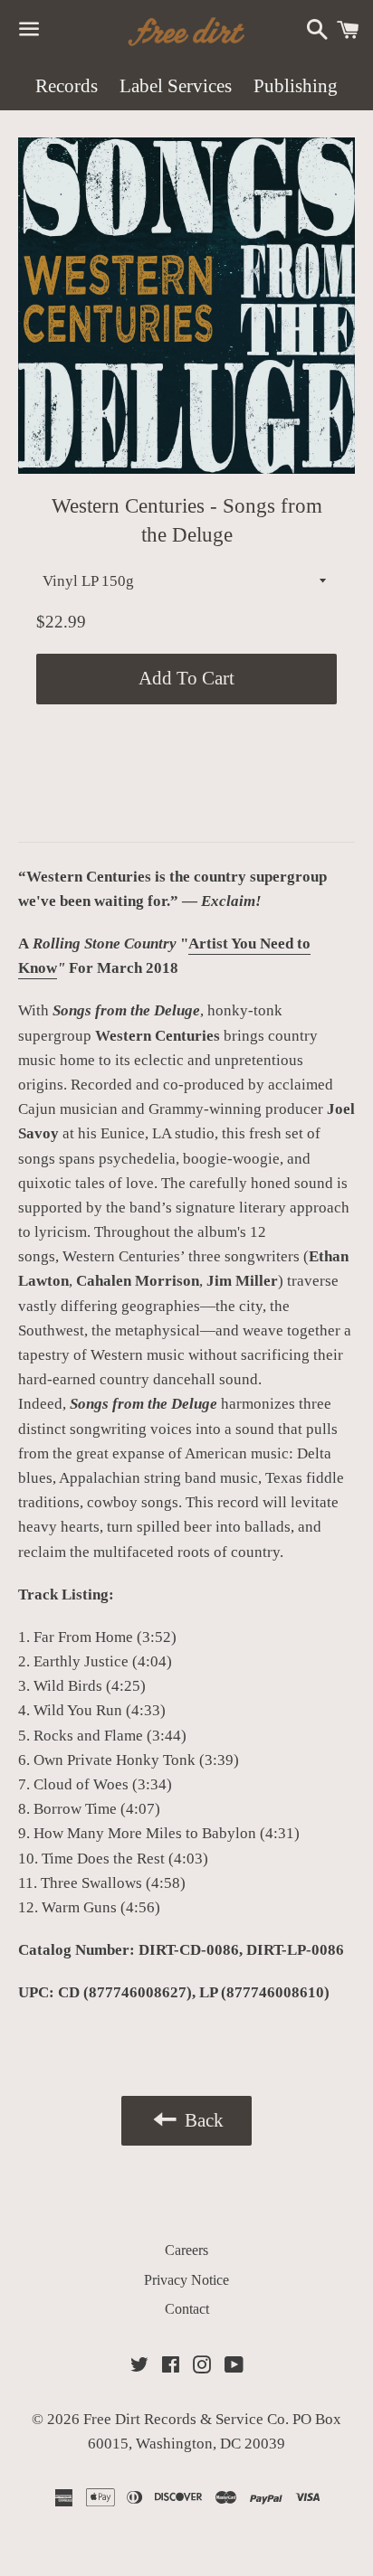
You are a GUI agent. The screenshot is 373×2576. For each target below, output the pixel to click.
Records (67, 86)
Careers (186, 2250)
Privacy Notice (186, 2280)
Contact (187, 2309)
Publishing (296, 86)
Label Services (176, 86)
